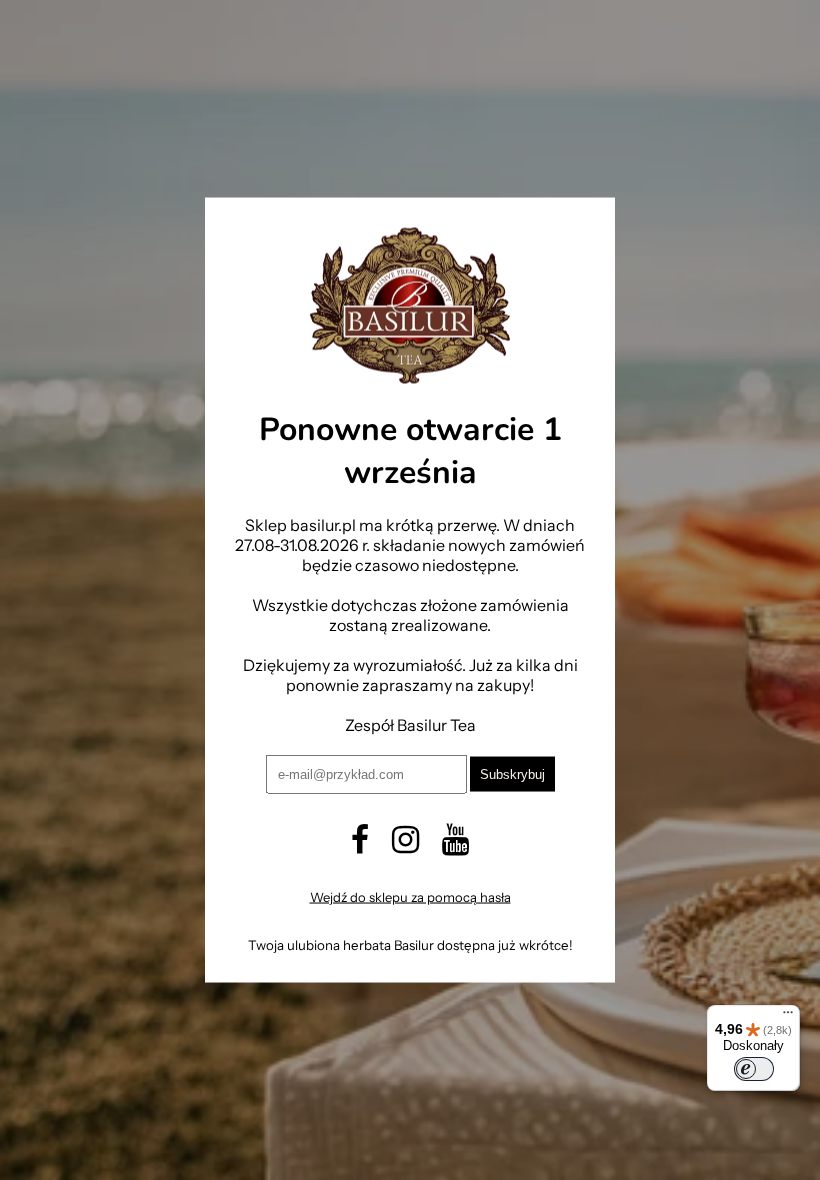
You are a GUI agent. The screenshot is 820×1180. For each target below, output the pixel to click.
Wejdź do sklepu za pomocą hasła (410, 896)
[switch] (754, 1069)
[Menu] (788, 1017)
